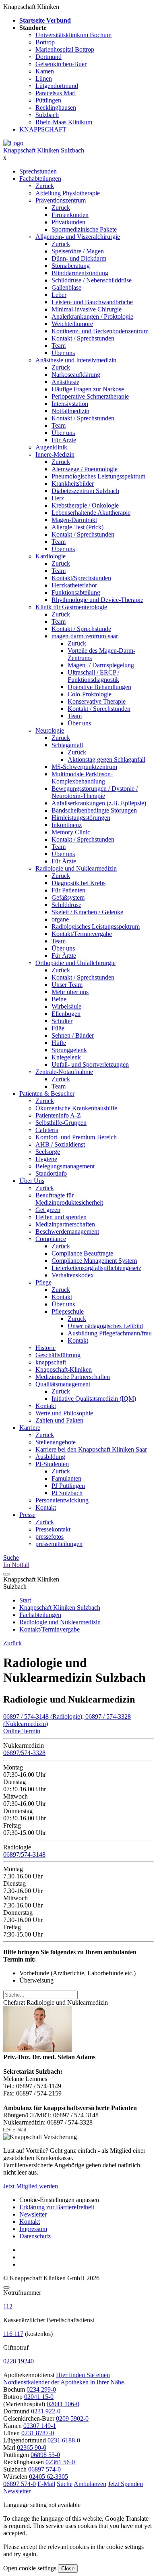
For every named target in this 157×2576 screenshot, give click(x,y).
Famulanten (66, 1478)
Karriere (30, 1428)
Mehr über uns (70, 992)
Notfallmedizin (70, 411)
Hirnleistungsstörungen (81, 818)
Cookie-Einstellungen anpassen (59, 2200)
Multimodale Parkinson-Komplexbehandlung (82, 778)
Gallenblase (66, 287)
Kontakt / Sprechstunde (81, 629)
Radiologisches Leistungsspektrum (96, 927)
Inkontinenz (67, 825)
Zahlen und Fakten (59, 1420)
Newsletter (33, 2214)
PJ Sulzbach (67, 1493)
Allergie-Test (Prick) (77, 527)
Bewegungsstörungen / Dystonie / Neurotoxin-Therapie (95, 792)
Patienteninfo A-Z (58, 1115)
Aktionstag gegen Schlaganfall (106, 759)
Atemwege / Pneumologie (85, 469)
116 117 (13, 2334)
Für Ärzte (64, 440)
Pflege (43, 1282)
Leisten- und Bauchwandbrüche (92, 302)
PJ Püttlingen (68, 1486)
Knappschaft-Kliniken (64, 1369)
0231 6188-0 (64, 2440)
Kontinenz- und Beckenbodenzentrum (100, 331)
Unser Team (67, 985)
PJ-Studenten (52, 1464)
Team (59, 346)
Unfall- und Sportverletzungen (90, 1064)
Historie (45, 1348)
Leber (59, 295)
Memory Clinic (71, 832)
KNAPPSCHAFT (43, 129)
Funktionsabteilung (76, 592)
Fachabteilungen (40, 179)
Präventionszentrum (61, 200)
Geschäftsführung (58, 1355)
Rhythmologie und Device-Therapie (97, 600)
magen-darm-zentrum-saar (85, 636)
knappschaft (51, 1362)
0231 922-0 (46, 2411)
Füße (58, 1028)
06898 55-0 (45, 2455)
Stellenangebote (56, 1442)
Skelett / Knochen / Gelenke (87, 912)
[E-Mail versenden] (15, 2130)
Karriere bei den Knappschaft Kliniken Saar (91, 1449)
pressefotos (50, 1537)
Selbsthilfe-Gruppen (61, 1123)
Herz (58, 498)
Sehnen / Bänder (73, 1035)
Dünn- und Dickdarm (79, 258)
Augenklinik (51, 447)
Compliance (51, 1239)
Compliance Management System (94, 1261)
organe (60, 919)
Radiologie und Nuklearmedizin (76, 868)
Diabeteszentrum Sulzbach (85, 491)
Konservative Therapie (97, 701)
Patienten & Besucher (47, 1094)
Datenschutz (35, 2236)
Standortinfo (51, 1173)
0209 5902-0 (72, 2418)
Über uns (63, 353)
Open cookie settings (30, 2568)
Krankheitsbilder (73, 484)
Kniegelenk (66, 1057)
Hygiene (46, 1159)
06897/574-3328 (24, 1753)
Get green (48, 1210)
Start (25, 1600)
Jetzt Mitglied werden (31, 2186)
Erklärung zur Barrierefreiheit (57, 2207)
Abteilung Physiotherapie (68, 193)
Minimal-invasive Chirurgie (87, 309)
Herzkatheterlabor (74, 585)
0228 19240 (19, 2361)
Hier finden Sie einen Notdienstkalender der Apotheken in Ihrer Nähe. (64, 2379)
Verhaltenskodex (73, 1275)
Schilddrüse (66, 905)
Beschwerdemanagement (67, 1232)
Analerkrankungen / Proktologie (92, 317)
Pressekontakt (53, 1529)
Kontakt (62, 1297)
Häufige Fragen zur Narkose (88, 389)
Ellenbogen (66, 1014)
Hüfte (59, 1043)
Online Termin (22, 1731)
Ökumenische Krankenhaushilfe (76, 1108)
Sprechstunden (38, 171)
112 (8, 2306)
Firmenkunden (70, 215)
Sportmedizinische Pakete (84, 229)
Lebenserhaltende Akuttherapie (91, 513)
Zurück (45, 186)
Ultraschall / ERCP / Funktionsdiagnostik (93, 676)
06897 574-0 (44, 2469)
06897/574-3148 (24, 1854)
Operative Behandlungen (99, 687)
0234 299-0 (41, 2389)
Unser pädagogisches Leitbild (105, 1326)
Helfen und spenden (61, 1217)
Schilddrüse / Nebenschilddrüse (92, 280)
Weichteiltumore (72, 324)
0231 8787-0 (38, 2433)
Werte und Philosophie (64, 1413)
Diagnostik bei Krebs (78, 883)
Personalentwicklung (62, 1500)
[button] (20, 2484)
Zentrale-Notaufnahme (64, 1072)
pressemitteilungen (59, 1544)
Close (68, 2569)
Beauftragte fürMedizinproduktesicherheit (69, 1199)
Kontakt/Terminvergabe (82, 934)
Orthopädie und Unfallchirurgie (75, 963)
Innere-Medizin (55, 454)
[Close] (6, 2288)
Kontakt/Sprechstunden (81, 578)
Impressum (33, 2229)
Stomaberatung (71, 266)
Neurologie (50, 730)
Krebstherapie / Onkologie (85, 505)
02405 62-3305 (49, 2477)
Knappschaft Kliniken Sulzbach (44, 150)
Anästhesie (65, 382)
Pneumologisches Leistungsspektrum (98, 476)
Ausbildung (50, 1457)
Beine (59, 999)
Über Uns (32, 1181)
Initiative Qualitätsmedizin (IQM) (94, 1399)
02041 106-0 (63, 2404)
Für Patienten (68, 890)
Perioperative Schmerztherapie (90, 396)
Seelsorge (48, 1152)
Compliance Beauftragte (82, 1253)
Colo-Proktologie (90, 694)
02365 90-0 (32, 2448)
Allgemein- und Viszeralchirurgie (78, 237)
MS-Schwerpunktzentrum (84, 767)
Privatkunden (68, 222)
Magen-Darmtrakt (74, 520)
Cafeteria (47, 1130)
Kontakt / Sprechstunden (83, 338)
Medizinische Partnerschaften (73, 1377)
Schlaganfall (67, 745)
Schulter (62, 1021)
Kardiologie (51, 556)
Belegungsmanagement (65, 1166)
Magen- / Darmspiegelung (101, 665)
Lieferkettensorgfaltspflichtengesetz (96, 1268)
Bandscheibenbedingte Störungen (94, 810)
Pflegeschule (68, 1311)
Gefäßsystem (68, 897)
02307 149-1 (40, 2426)
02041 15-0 (39, 2397)
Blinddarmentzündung (80, 273)
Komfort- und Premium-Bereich (76, 1137)
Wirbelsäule (66, 1006)
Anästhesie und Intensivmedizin (76, 360)
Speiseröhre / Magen (78, 251)
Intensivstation (70, 404)
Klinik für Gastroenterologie (71, 607)
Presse (27, 1515)
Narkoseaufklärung (76, 375)
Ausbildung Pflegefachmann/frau (110, 1333)
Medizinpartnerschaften (65, 1224)
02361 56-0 (60, 2462)
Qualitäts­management (63, 1384)
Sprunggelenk (69, 1050)
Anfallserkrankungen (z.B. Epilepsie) (99, 803)
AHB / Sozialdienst (60, 1144)
